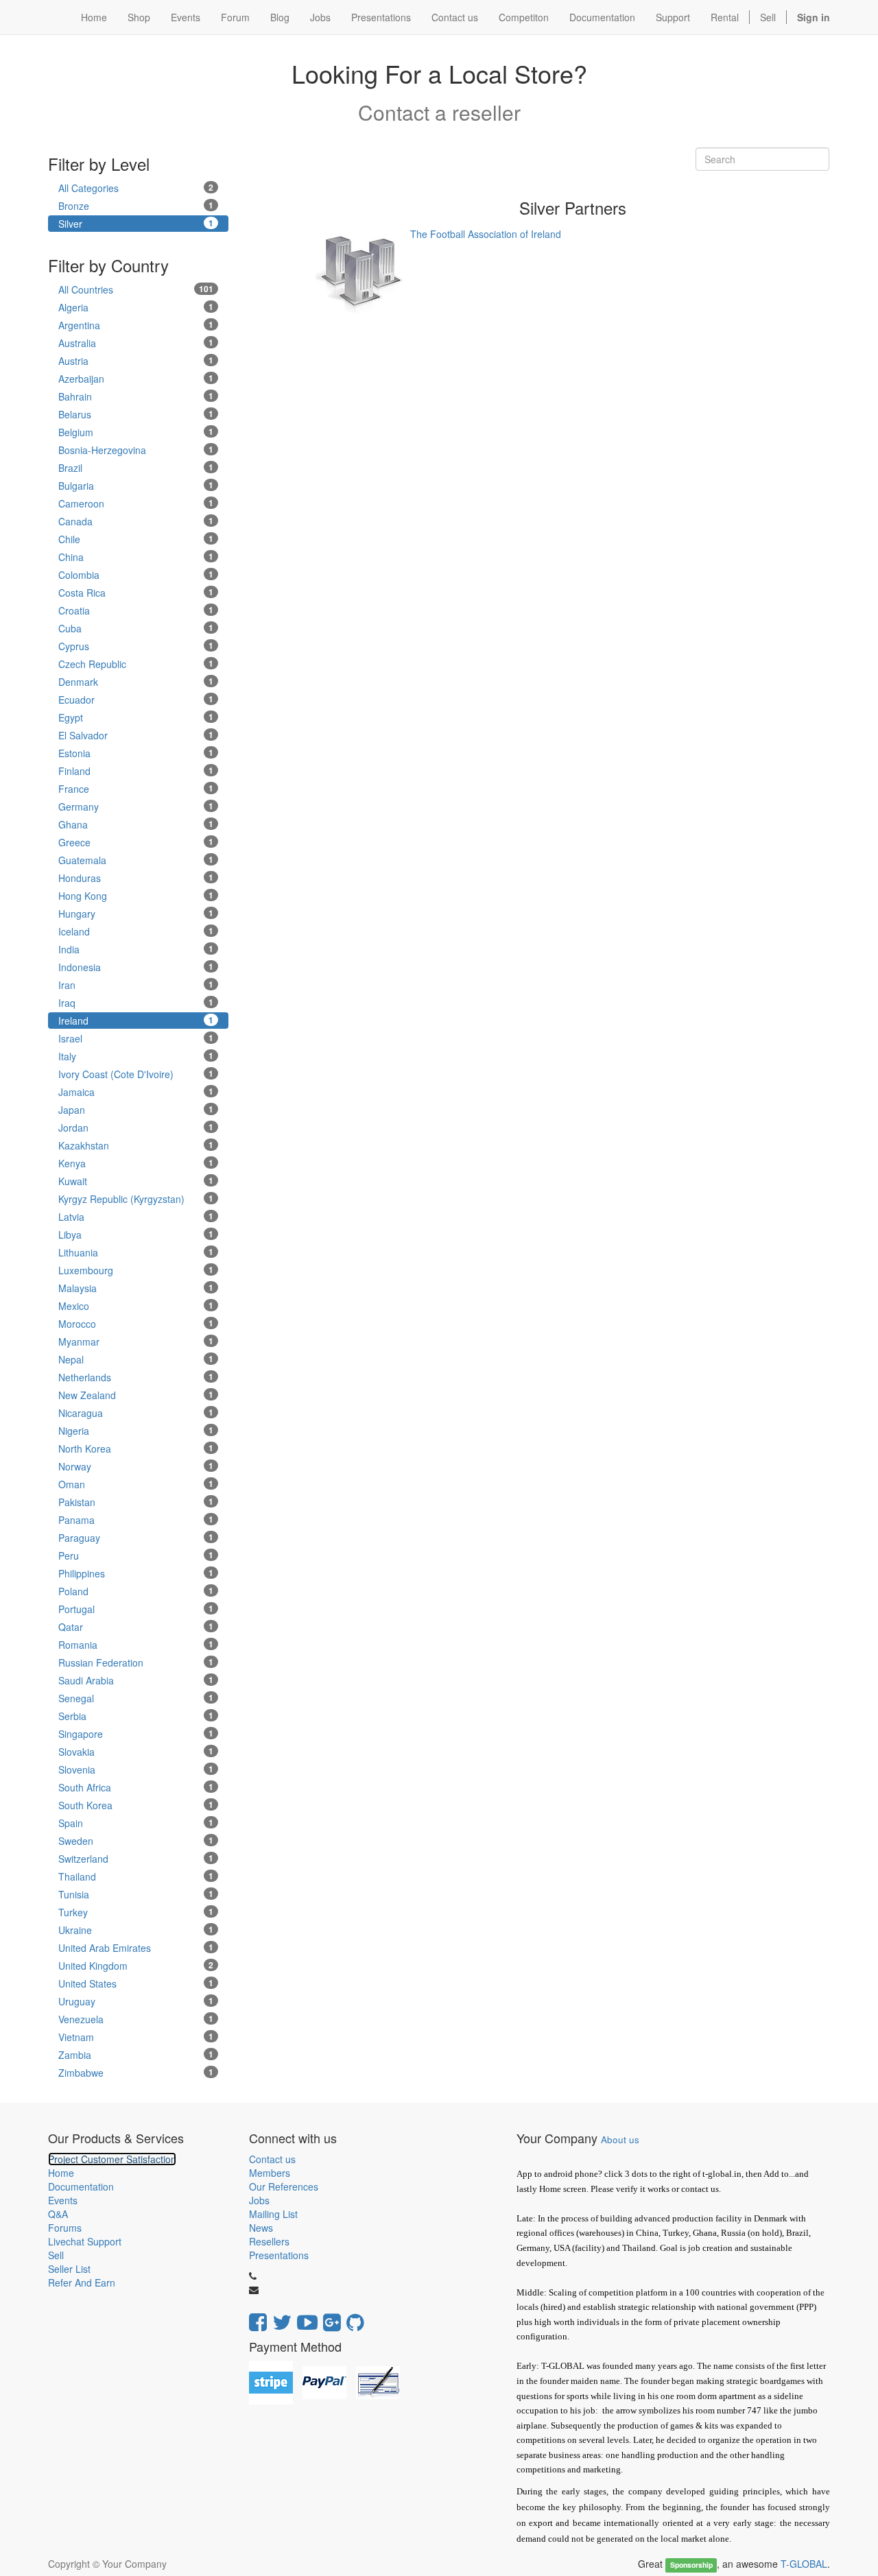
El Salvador (136, 735)
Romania (136, 1645)
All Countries (136, 289)
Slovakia (136, 1752)
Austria (136, 361)
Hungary (136, 914)
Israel (136, 1038)
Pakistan (136, 1502)
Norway (136, 1466)
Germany (136, 807)
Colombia (136, 575)
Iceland (136, 931)
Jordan (136, 1128)
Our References (284, 2186)
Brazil (136, 468)
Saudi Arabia (136, 1680)
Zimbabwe (136, 2073)
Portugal (136, 1609)
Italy (136, 1056)
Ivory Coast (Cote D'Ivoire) (136, 1074)
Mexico (136, 1306)
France (136, 789)
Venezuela (136, 2019)
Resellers (269, 2241)
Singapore (136, 1734)
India (136, 949)
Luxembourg (136, 1270)
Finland (136, 771)
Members (270, 2173)
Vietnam (136, 2037)
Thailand (136, 1876)
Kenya (136, 1163)
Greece (136, 842)
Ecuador (136, 700)
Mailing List (273, 2214)
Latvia (136, 1217)
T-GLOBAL (804, 2564)
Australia (136, 343)
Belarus (136, 414)
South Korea (136, 1805)
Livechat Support (85, 2241)
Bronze (136, 206)
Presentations (279, 2255)
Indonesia (136, 967)
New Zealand (136, 1395)
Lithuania (136, 1252)
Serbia (136, 1716)
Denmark (136, 682)
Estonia (136, 753)
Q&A (58, 2214)
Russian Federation (136, 1662)
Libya (136, 1235)
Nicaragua (136, 1413)
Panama (136, 1520)
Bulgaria (136, 486)
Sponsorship (691, 2565)
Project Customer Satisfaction (112, 2159)
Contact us (272, 2159)
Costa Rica (136, 593)
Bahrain (136, 396)
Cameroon (136, 503)
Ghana (136, 824)
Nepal (136, 1359)
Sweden (136, 1841)
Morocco (136, 1324)
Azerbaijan (136, 379)
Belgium (136, 432)
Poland (136, 1591)
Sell (768, 17)
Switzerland (136, 1859)
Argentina (136, 325)
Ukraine (136, 1930)
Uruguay (136, 2001)
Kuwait (136, 1181)
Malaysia (136, 1288)
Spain (136, 1823)
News (261, 2228)
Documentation (81, 2186)
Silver (136, 224)
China (136, 557)
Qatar (136, 1627)
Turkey (136, 1912)
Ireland (136, 1021)
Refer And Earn (82, 2282)
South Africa (136, 1787)
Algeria (136, 307)
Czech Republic (136, 664)
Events (63, 2200)
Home (61, 2173)
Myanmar (136, 1341)
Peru (136, 1555)
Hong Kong (136, 896)
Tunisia (136, 1894)
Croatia (136, 610)
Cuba (136, 628)
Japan (136, 1110)
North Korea (136, 1448)
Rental (725, 17)
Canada (136, 521)
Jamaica (136, 1092)
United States (136, 1983)
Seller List (69, 2269)
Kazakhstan (136, 1145)
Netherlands (136, 1377)
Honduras (136, 878)
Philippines (136, 1573)
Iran (136, 985)
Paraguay (136, 1538)
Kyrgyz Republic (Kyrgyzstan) (136, 1199)
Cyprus (136, 646)
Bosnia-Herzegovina (136, 450)
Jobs (259, 2200)
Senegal (136, 1698)
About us (620, 2139)
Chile (136, 539)
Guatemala (136, 860)
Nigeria (136, 1431)
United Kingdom (136, 1966)
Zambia (136, 2055)
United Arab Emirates (136, 1948)
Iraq (136, 1003)
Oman (136, 1484)
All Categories (136, 188)
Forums (65, 2228)
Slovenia (136, 1769)
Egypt (136, 717)
